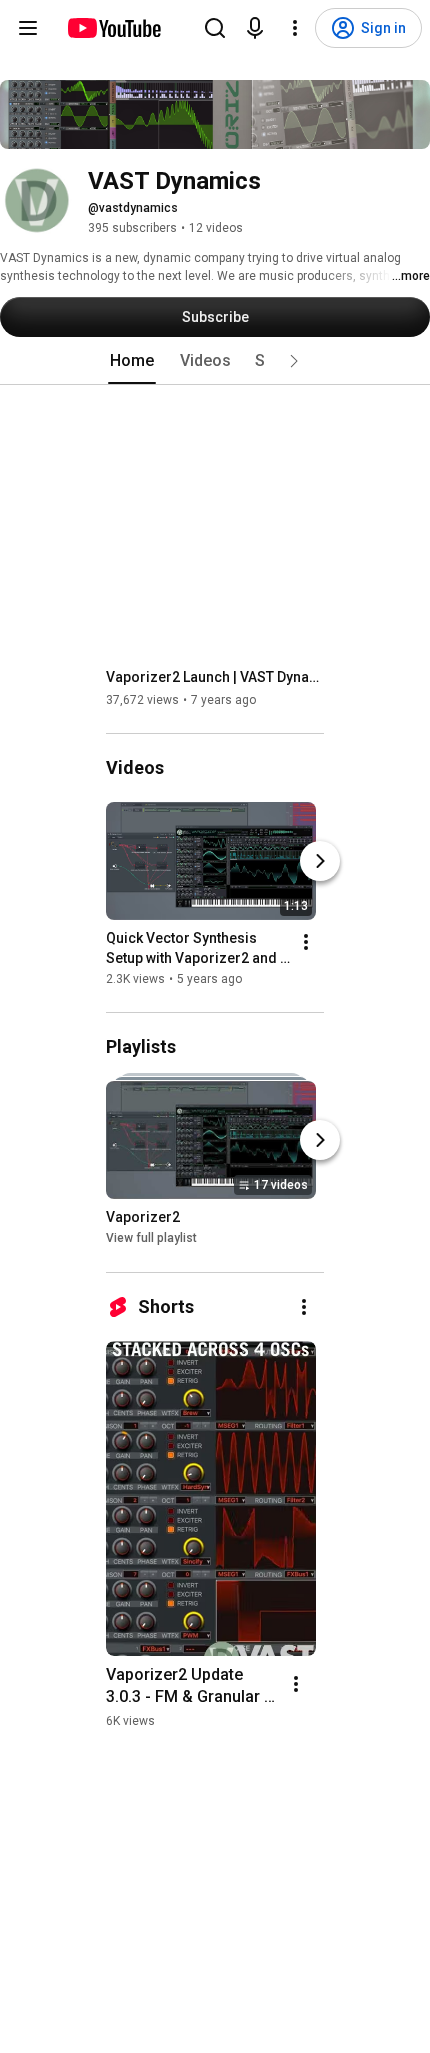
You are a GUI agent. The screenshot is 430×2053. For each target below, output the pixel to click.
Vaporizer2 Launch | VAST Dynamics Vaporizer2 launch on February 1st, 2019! (215, 677)
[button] (294, 361)
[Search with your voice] (255, 28)
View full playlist (151, 1239)
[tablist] (215, 361)
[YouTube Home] (113, 28)
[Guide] (28, 28)
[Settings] (295, 28)
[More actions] (306, 942)
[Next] (320, 861)
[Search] (215, 28)
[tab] (132, 361)
